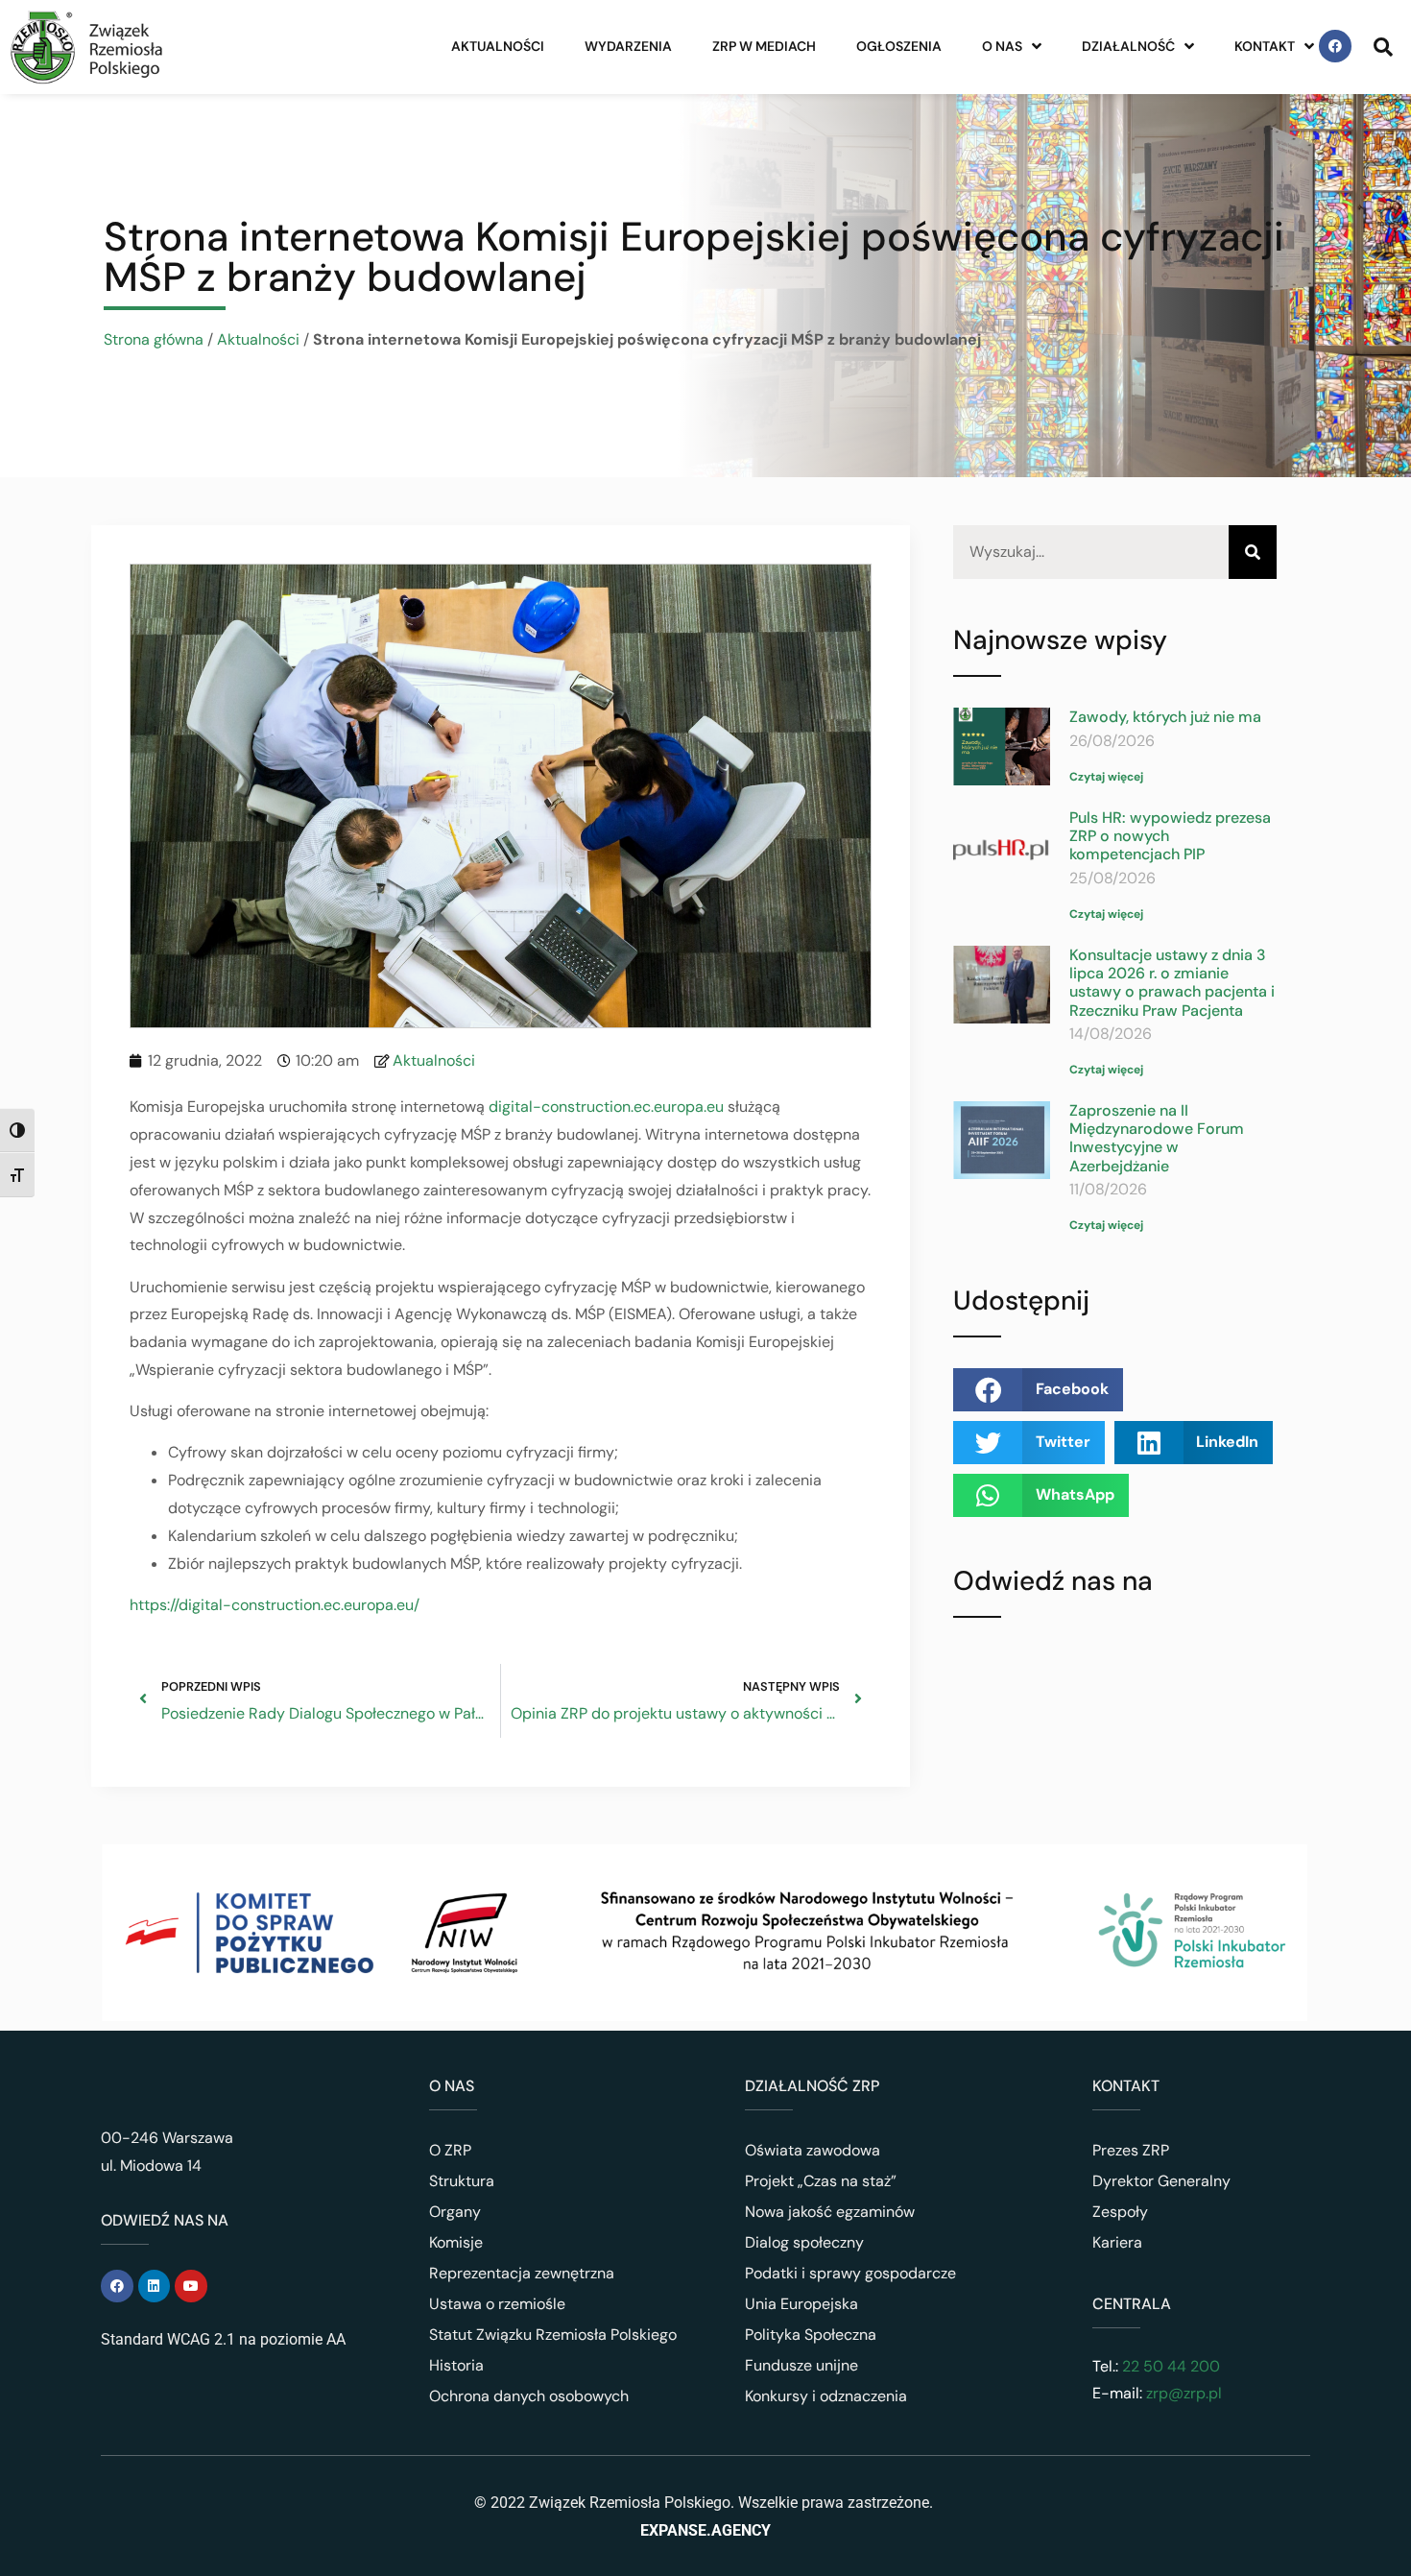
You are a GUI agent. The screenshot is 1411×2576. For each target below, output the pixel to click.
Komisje (456, 2242)
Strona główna (154, 339)
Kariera (1117, 2242)
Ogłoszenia (899, 46)
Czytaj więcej (1106, 777)
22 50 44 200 (1169, 2366)
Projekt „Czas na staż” (821, 2181)
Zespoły (1120, 2212)
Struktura (462, 2181)
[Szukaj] (1253, 553)
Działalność (1128, 46)
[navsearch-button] (1383, 46)
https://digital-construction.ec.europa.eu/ (275, 1605)
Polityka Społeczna (811, 2335)
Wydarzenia (628, 46)
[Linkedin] (155, 2286)
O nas (1002, 46)
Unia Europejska (801, 2304)
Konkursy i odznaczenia (826, 2396)
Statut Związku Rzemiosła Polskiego (553, 2335)
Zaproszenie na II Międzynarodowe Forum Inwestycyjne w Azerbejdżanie (1157, 1138)
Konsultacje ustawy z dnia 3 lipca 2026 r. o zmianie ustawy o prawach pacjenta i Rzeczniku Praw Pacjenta (1172, 983)
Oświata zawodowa (813, 2150)
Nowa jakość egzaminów (830, 2212)
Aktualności (498, 46)
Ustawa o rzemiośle (497, 2304)
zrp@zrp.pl (1184, 2393)
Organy (455, 2212)
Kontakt (1265, 46)
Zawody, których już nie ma (1165, 717)
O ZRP (450, 2150)
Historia (456, 2365)
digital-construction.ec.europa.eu (606, 1107)
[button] (1038, 1390)
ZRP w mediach (764, 46)
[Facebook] (1335, 46)
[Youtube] (191, 2286)
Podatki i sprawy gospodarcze (850, 2273)
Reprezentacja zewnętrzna (522, 2273)
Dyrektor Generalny (1161, 2181)
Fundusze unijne (801, 2365)
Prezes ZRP (1131, 2150)
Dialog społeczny (804, 2242)
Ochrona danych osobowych (529, 2396)
